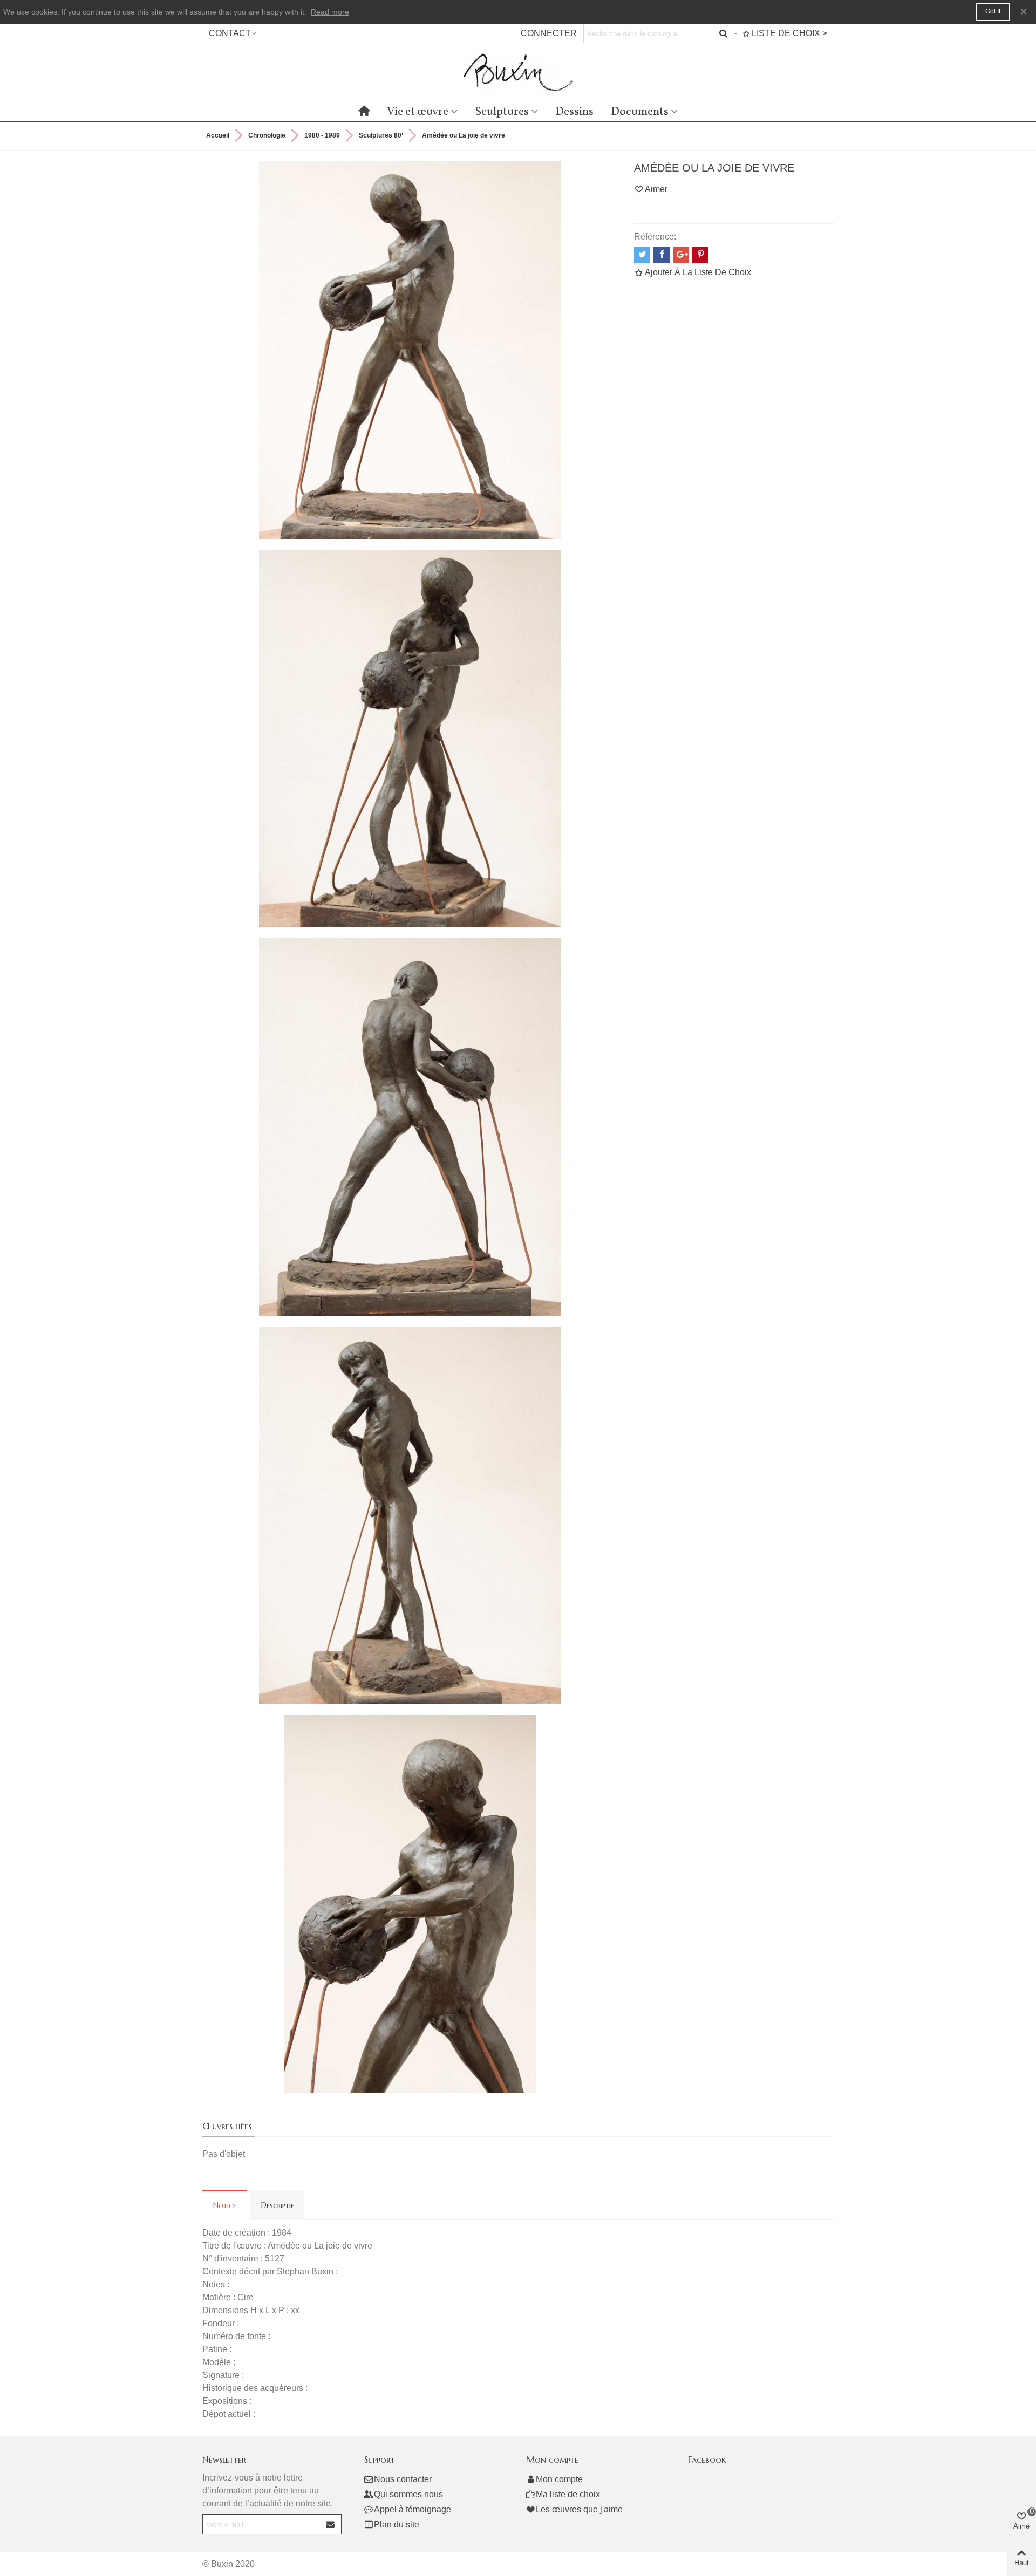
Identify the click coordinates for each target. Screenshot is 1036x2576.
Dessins (574, 112)
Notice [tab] (225, 2205)
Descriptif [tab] (277, 2205)
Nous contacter (403, 2479)
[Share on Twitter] (642, 255)
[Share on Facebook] (662, 255)
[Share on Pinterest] (700, 255)
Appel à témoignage (413, 2509)
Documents (640, 112)
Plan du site (397, 2524)
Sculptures (502, 112)
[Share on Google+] (681, 255)
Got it (993, 11)
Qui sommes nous (408, 2494)
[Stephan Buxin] (518, 73)
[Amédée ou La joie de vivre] (410, 349)
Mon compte (559, 2479)
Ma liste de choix (568, 2494)
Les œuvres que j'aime (579, 2509)
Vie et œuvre (418, 112)
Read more (330, 12)
